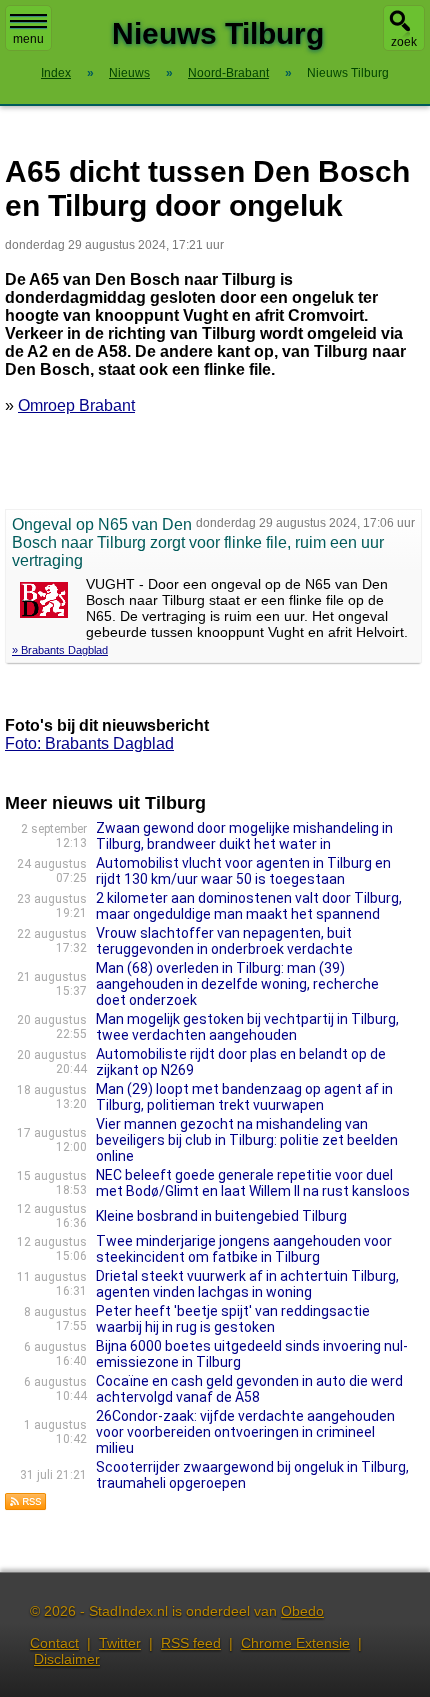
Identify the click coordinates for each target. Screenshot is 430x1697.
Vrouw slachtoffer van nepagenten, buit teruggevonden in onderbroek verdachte (224, 941)
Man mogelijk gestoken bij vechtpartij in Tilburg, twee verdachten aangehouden (247, 1027)
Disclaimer (67, 1659)
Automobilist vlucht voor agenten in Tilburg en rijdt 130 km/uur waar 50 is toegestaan (243, 871)
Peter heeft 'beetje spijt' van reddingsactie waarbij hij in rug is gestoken (233, 1319)
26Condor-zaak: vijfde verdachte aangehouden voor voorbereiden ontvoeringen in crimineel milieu (245, 1432)
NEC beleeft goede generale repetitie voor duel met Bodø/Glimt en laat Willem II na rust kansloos (253, 1183)
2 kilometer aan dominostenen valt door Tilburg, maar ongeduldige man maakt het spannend (249, 906)
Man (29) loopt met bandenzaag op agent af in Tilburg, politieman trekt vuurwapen (244, 1097)
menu (28, 39)
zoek (404, 42)
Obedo (302, 1611)
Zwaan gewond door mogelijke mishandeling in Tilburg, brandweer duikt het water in (244, 836)
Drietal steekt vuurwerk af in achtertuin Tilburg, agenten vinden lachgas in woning (247, 1284)
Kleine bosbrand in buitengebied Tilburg (221, 1216)
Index (56, 73)
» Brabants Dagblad (60, 650)
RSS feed (191, 1643)
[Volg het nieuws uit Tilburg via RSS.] (26, 1505)
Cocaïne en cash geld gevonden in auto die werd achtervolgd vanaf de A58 (249, 1389)
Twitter (120, 1643)
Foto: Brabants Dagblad (89, 743)
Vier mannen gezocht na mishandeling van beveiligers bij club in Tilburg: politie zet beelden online (247, 1140)
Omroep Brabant (76, 405)
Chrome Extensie (295, 1643)
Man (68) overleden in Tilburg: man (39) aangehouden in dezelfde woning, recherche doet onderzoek (237, 984)
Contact (54, 1643)
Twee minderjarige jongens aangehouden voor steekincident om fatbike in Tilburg (244, 1249)
